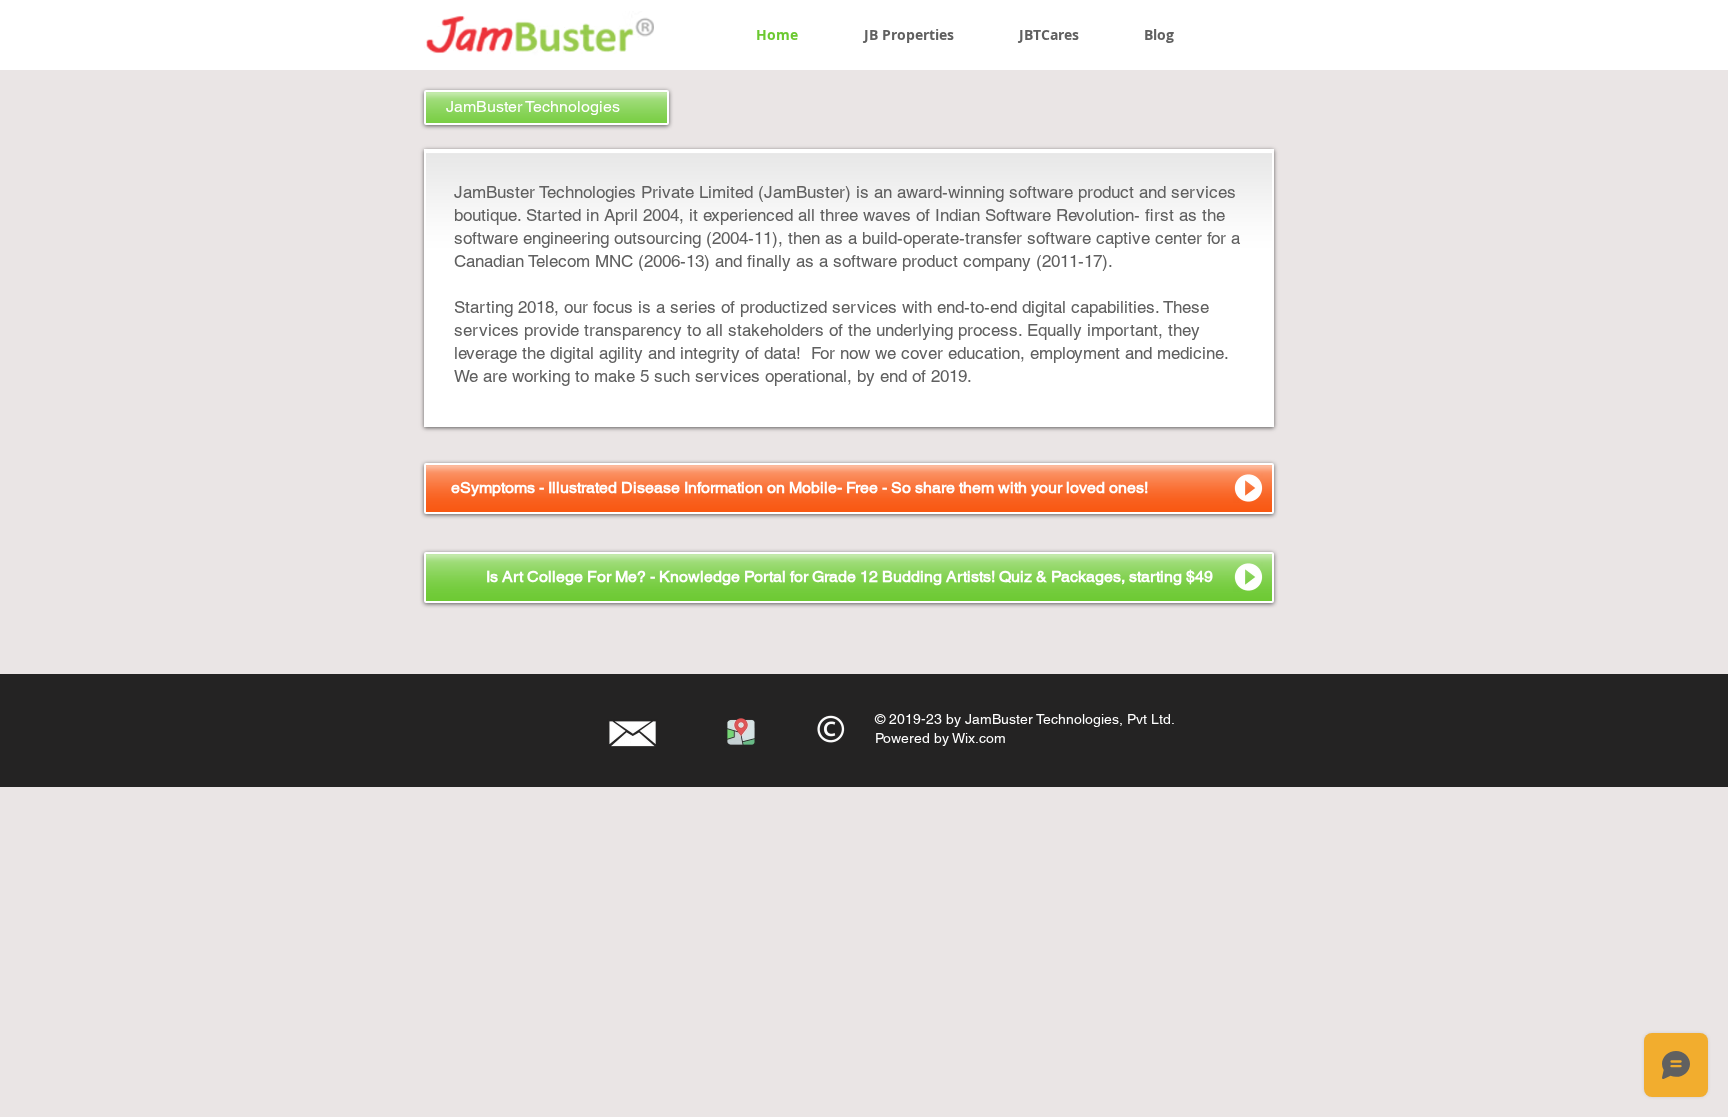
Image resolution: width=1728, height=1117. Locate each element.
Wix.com (979, 738)
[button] (546, 107)
